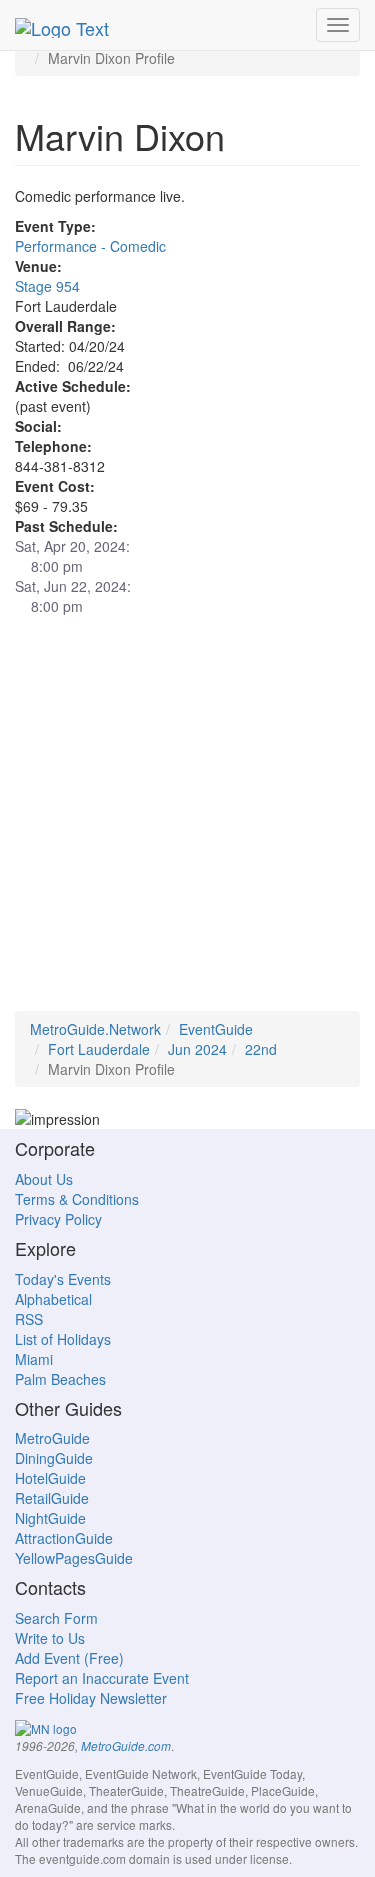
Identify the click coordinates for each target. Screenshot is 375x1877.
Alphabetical (53, 1299)
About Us (44, 1179)
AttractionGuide (64, 1538)
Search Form (56, 1618)
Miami (34, 1359)
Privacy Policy (58, 1219)
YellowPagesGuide (74, 1558)
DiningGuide (54, 1458)
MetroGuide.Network (95, 1029)
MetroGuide (52, 1438)
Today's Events (63, 1279)
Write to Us (50, 1638)
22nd (261, 1049)
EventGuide (216, 1029)
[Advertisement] (187, 823)
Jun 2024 (197, 1049)
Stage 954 (47, 286)
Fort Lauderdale (99, 1049)
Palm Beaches (60, 1379)
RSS (29, 1319)
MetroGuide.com (126, 1746)
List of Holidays (63, 1339)
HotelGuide (50, 1478)
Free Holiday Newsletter (91, 1698)
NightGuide (50, 1518)
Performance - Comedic (90, 246)
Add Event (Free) (69, 1658)
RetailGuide (52, 1498)
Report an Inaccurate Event (102, 1678)
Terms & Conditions (77, 1199)
